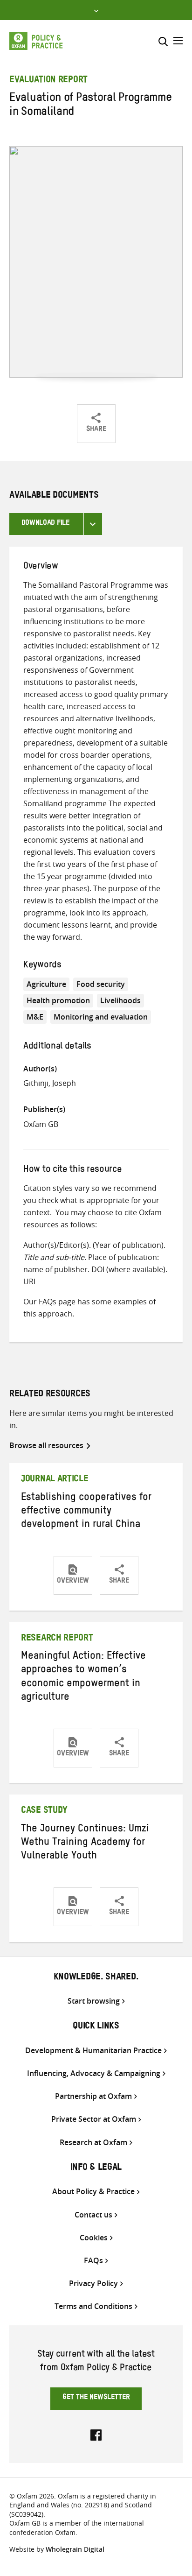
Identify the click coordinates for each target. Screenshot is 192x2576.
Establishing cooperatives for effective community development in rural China (86, 1512)
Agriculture (46, 984)
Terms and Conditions (93, 2306)
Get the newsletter (96, 2398)
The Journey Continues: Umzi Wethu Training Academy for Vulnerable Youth (85, 1844)
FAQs (48, 1302)
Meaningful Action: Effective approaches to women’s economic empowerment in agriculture (83, 1678)
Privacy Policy (93, 2284)
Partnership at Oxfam (93, 2096)
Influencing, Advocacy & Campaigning (94, 2073)
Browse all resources (46, 1445)
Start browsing (94, 2001)
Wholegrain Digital (75, 2549)
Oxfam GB (41, 1124)
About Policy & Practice (93, 2192)
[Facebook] (96, 2434)
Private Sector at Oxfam (94, 2119)
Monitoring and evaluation (101, 1017)
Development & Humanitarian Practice (93, 2051)
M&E (35, 1017)
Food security (101, 984)
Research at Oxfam (93, 2143)
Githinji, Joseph (50, 1083)
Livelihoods (120, 1000)
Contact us (93, 2215)
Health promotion (58, 1000)
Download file (45, 524)
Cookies (94, 2238)
